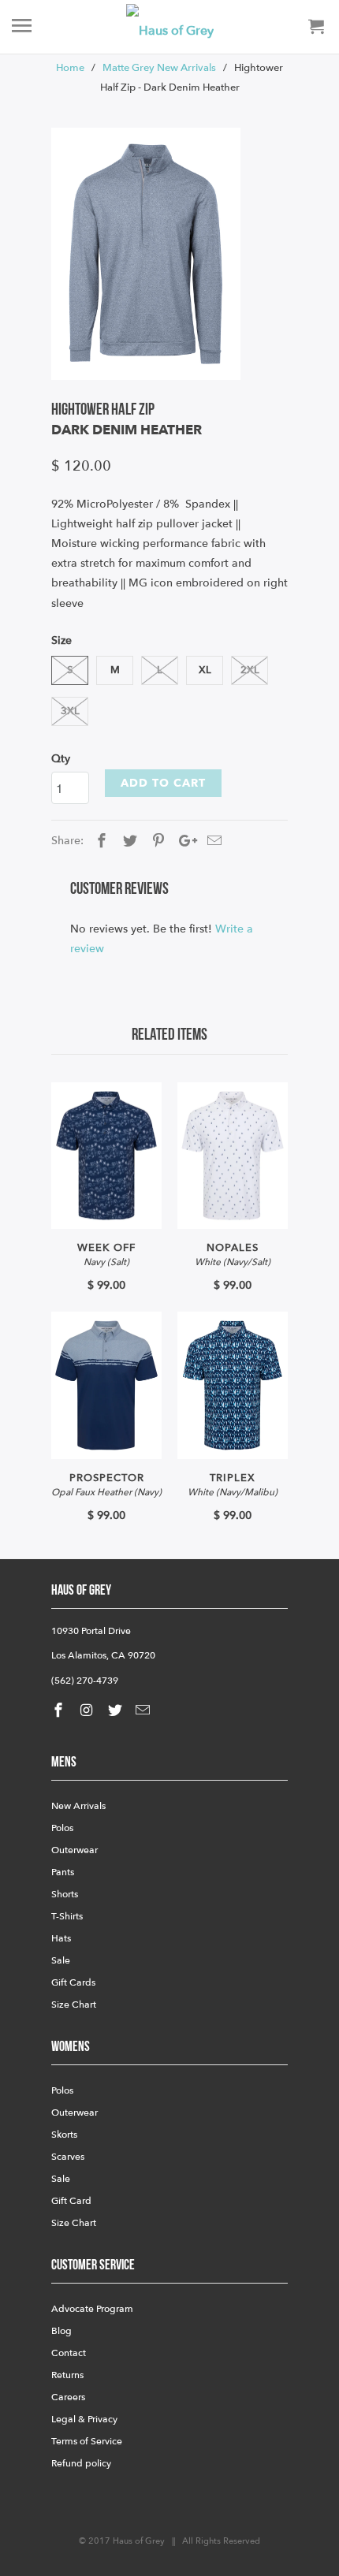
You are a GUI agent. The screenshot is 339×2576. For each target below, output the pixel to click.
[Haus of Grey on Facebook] (60, 1711)
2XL (250, 670)
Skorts (64, 2135)
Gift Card (71, 2201)
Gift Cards (73, 1982)
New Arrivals (78, 1806)
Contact (69, 2353)
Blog (61, 2331)
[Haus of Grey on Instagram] (88, 1711)
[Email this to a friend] (212, 841)
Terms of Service (87, 2441)
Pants (63, 1872)
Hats (61, 1938)
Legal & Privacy (84, 2419)
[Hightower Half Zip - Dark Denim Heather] (146, 254)
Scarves (68, 2157)
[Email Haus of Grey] (144, 1711)
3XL (70, 711)
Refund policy (81, 2463)
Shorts (65, 1894)
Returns (67, 2375)
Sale (61, 1960)
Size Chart (74, 2005)
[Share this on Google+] (184, 841)
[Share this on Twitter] (128, 841)
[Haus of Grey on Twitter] (117, 1711)
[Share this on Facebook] (99, 841)
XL (205, 670)
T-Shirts (67, 1916)
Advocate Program (92, 2309)
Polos (62, 1828)
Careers (68, 2397)
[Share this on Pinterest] (156, 841)
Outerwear (75, 1850)
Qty (61, 759)
